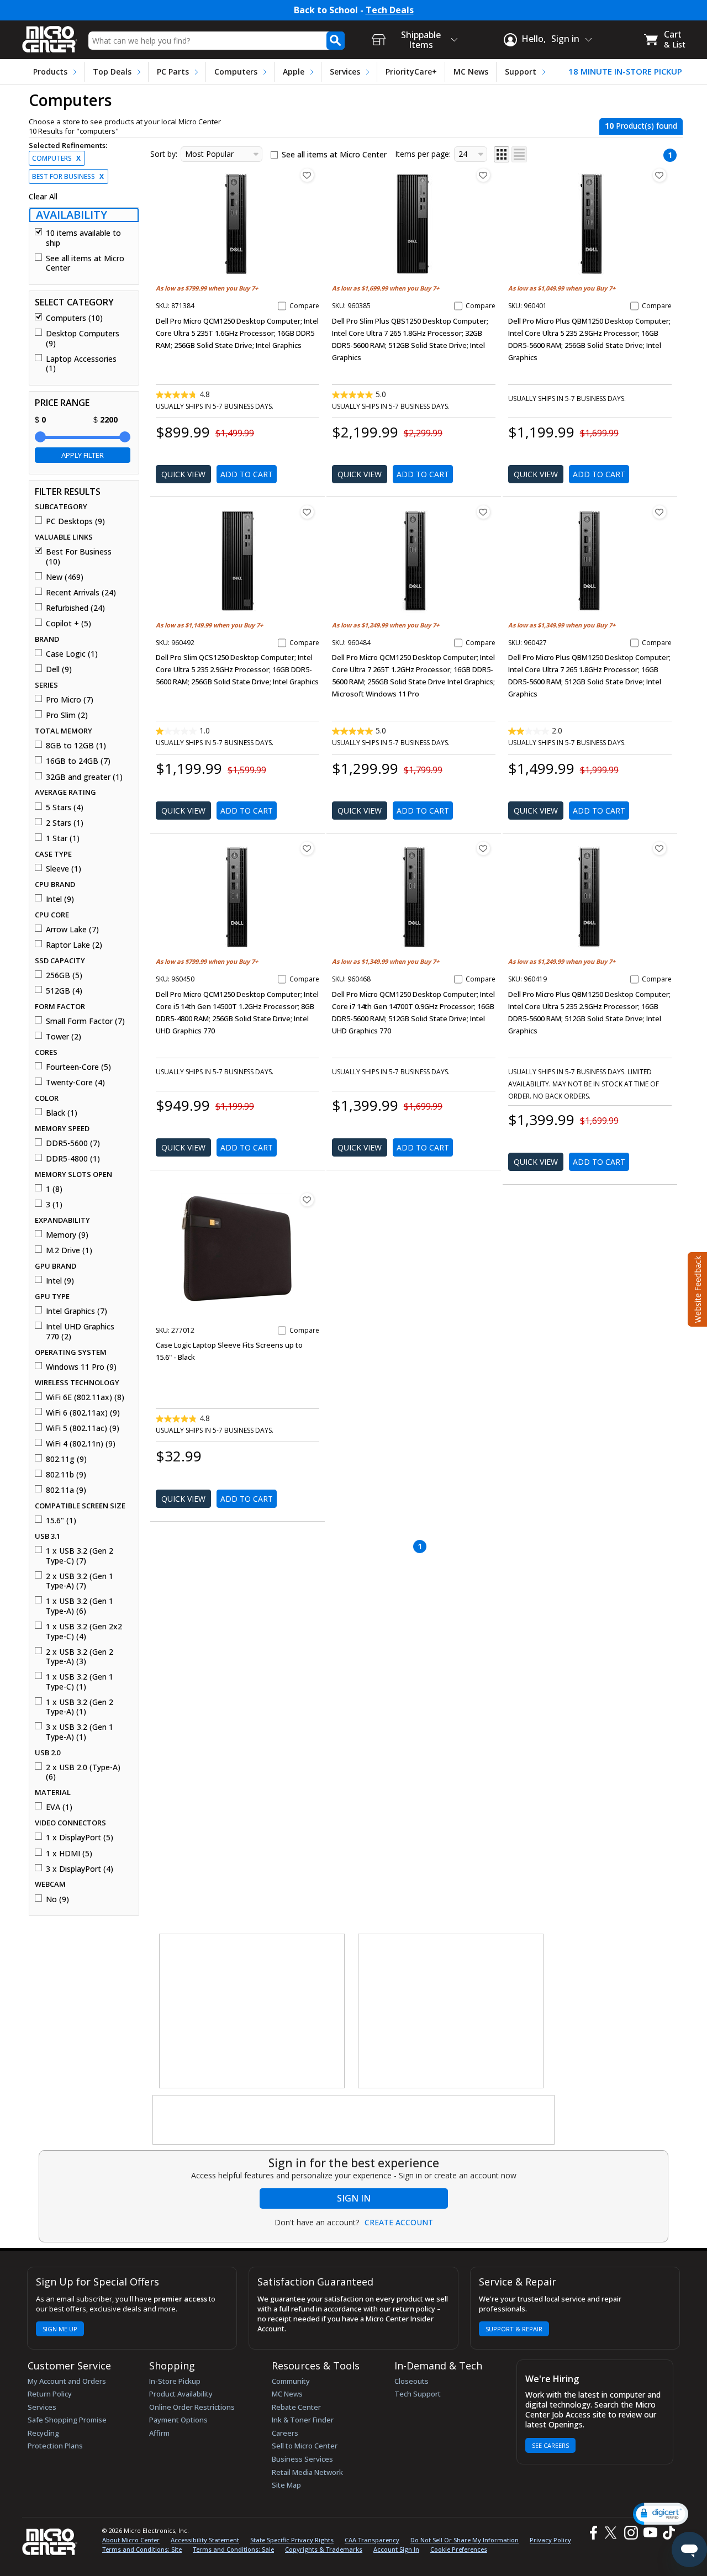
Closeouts (411, 2381)
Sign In (354, 2198)
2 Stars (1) (65, 823)
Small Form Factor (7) (85, 1021)
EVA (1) (59, 1807)
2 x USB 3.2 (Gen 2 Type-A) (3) (80, 1657)
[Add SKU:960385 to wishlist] (483, 175)
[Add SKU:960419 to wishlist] (659, 848)
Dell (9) (59, 669)
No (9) (57, 1899)
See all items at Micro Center (85, 263)
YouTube (650, 2533)
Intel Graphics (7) (76, 1311)
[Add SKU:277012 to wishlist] (307, 1200)
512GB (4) (64, 991)
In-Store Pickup (175, 2381)
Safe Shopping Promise (67, 2420)
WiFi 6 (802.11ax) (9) (83, 1413)
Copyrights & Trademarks (324, 2549)
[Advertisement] (252, 2012)
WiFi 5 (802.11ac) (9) (83, 1428)
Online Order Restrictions (192, 2407)
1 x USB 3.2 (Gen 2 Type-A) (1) (80, 1707)
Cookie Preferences (459, 2549)
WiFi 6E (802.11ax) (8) (85, 1397)
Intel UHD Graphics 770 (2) (80, 1331)
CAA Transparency (372, 2540)
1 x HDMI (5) (69, 1854)
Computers (236, 72)
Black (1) (62, 1113)
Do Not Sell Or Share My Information (465, 2540)
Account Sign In (396, 2549)
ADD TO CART (247, 474)
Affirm (159, 2433)
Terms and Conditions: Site (142, 2549)
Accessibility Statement (205, 2540)
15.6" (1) (61, 1521)
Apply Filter (83, 455)
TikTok (667, 2533)
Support (521, 72)
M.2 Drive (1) (69, 1250)
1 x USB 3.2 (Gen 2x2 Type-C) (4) (84, 1631)
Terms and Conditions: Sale (233, 2549)
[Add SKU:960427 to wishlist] (659, 512)
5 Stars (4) (65, 807)
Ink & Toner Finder (303, 2420)
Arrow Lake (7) (72, 930)
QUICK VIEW (183, 474)
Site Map (286, 2485)
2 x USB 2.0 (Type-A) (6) (83, 1772)
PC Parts (173, 72)
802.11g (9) (66, 1459)
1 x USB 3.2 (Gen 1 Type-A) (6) (80, 1606)
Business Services (302, 2459)
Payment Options (178, 2420)
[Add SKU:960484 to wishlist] (483, 512)
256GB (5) (64, 975)
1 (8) (54, 1189)
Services (345, 72)
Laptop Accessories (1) (81, 364)
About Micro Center (131, 2540)
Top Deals (112, 72)
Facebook (592, 2533)
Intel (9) (60, 899)
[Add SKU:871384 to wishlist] (307, 175)
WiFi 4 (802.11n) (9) (81, 1444)
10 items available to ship (83, 238)
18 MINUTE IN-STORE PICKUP (625, 72)
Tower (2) (64, 1037)
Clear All (43, 197)
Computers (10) (74, 318)
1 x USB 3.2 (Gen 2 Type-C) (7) (80, 1556)
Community (291, 2381)
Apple (294, 72)
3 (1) (54, 1205)
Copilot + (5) (68, 624)
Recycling (43, 2433)
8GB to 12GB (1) (76, 746)
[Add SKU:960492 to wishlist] (307, 512)
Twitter (612, 2533)
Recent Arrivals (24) (81, 593)
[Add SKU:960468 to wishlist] (483, 848)
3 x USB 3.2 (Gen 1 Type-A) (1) (80, 1732)
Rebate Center (296, 2407)
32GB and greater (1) (84, 777)
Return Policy (50, 2394)
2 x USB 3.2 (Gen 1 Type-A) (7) (80, 1581)
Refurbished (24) (75, 608)
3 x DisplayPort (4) (80, 1869)
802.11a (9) (66, 1490)
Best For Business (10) (79, 556)
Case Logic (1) (72, 654)
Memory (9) (67, 1235)
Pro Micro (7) (70, 700)
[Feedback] (696, 1288)
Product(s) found (641, 126)
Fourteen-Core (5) (78, 1067)
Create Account (399, 2223)
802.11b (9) (66, 1475)
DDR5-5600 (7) (73, 1143)
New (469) (65, 577)
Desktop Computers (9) (83, 338)
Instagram (631, 2533)
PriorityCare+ (411, 72)
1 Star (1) (63, 838)
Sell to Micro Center (305, 2446)
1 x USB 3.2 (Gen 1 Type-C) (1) (80, 1682)
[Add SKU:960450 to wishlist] (307, 848)
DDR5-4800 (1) (73, 1159)
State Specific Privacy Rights (292, 2540)
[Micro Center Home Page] (50, 36)
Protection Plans (55, 2446)
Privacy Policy (550, 2540)
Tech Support (418, 2394)
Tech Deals (390, 10)
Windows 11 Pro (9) (81, 1367)
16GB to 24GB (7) (78, 761)
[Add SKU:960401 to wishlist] (659, 175)
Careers (285, 2433)
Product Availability (181, 2394)
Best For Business (68, 176)
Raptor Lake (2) (74, 945)
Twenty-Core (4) (75, 1083)
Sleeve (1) (64, 869)
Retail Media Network (307, 2472)
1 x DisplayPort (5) (80, 1838)
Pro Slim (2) (67, 715)
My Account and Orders (67, 2381)
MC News (471, 72)
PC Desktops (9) (75, 521)
